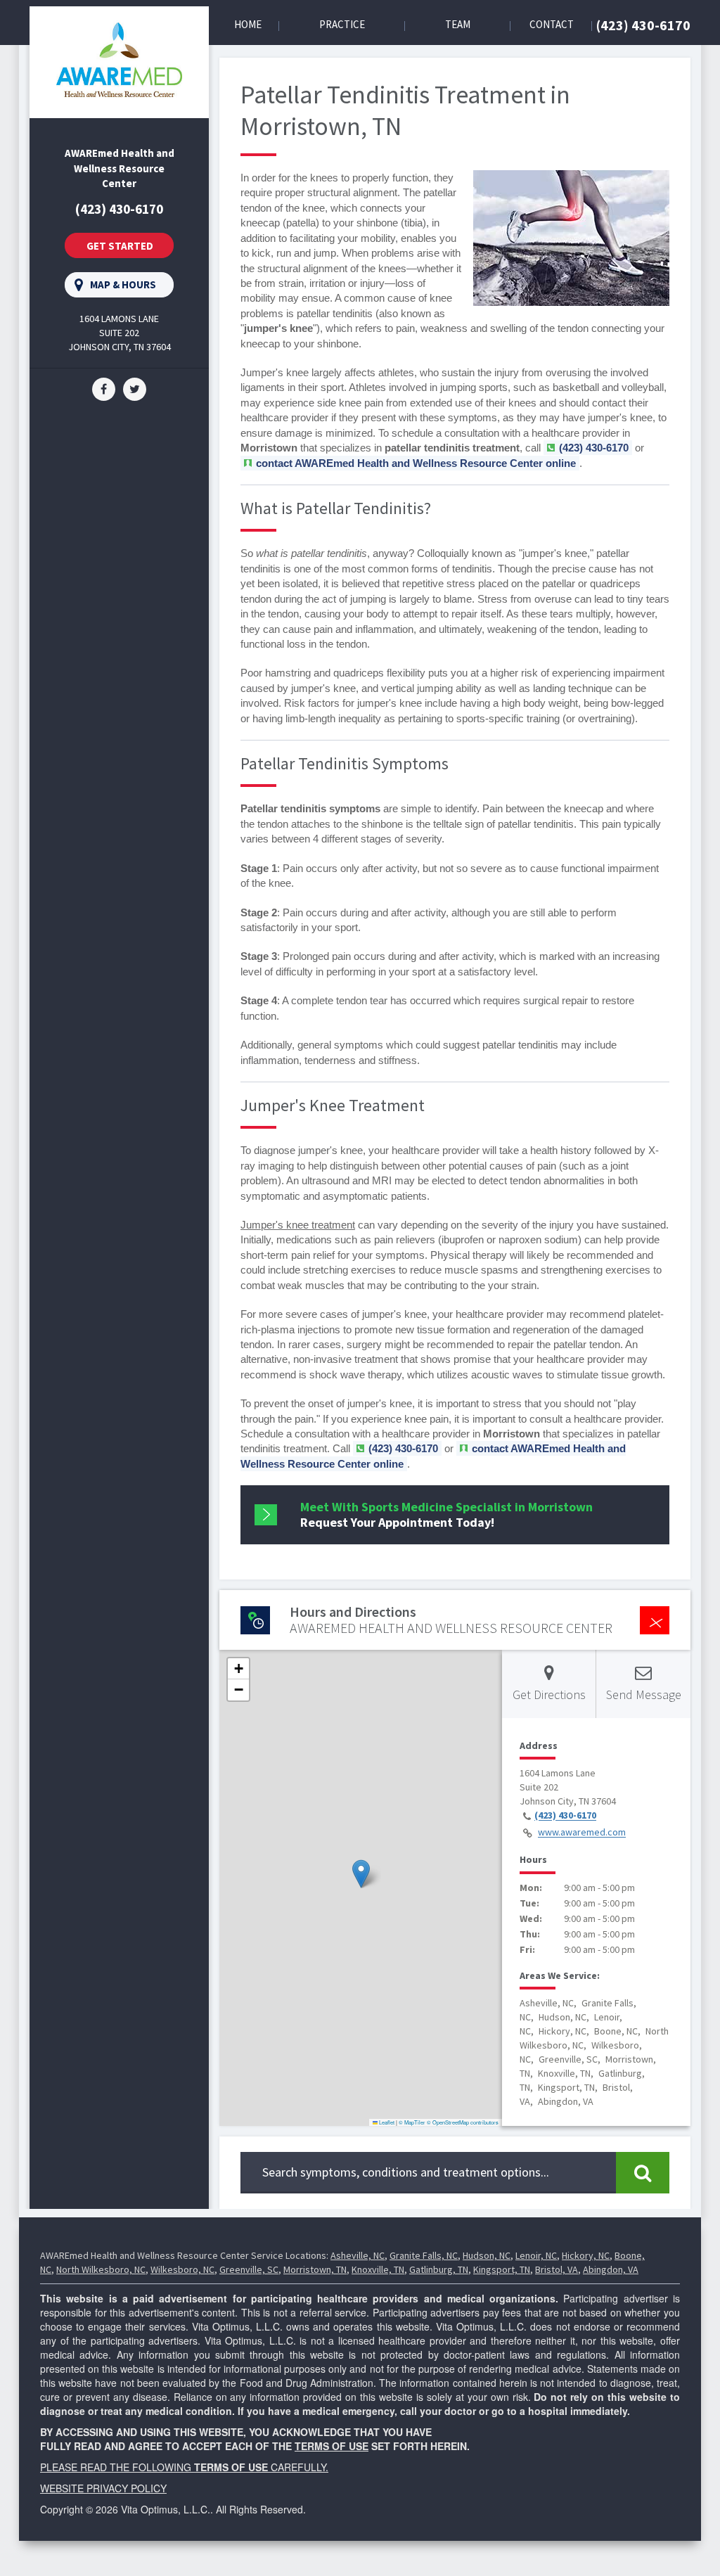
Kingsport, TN (502, 2269)
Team (458, 24)
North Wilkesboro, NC (101, 2269)
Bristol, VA (557, 2269)
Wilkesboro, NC (182, 2269)
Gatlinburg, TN (439, 2269)
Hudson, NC (487, 2255)
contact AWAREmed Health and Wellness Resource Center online (416, 463)
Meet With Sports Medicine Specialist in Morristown (446, 1514)
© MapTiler (412, 2122)
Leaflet (386, 2122)
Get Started (120, 246)
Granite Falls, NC (424, 2255)
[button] (361, 1874)
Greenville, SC (249, 2269)
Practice (342, 24)
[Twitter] (135, 388)
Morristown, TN (315, 2269)
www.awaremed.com (582, 1833)
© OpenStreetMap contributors (463, 2122)
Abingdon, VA (611, 2269)
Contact (552, 24)
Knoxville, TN (378, 2269)
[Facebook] (104, 388)
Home (248, 24)
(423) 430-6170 (643, 25)
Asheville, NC (358, 2255)
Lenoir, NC (536, 2255)
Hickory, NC (586, 2255)
